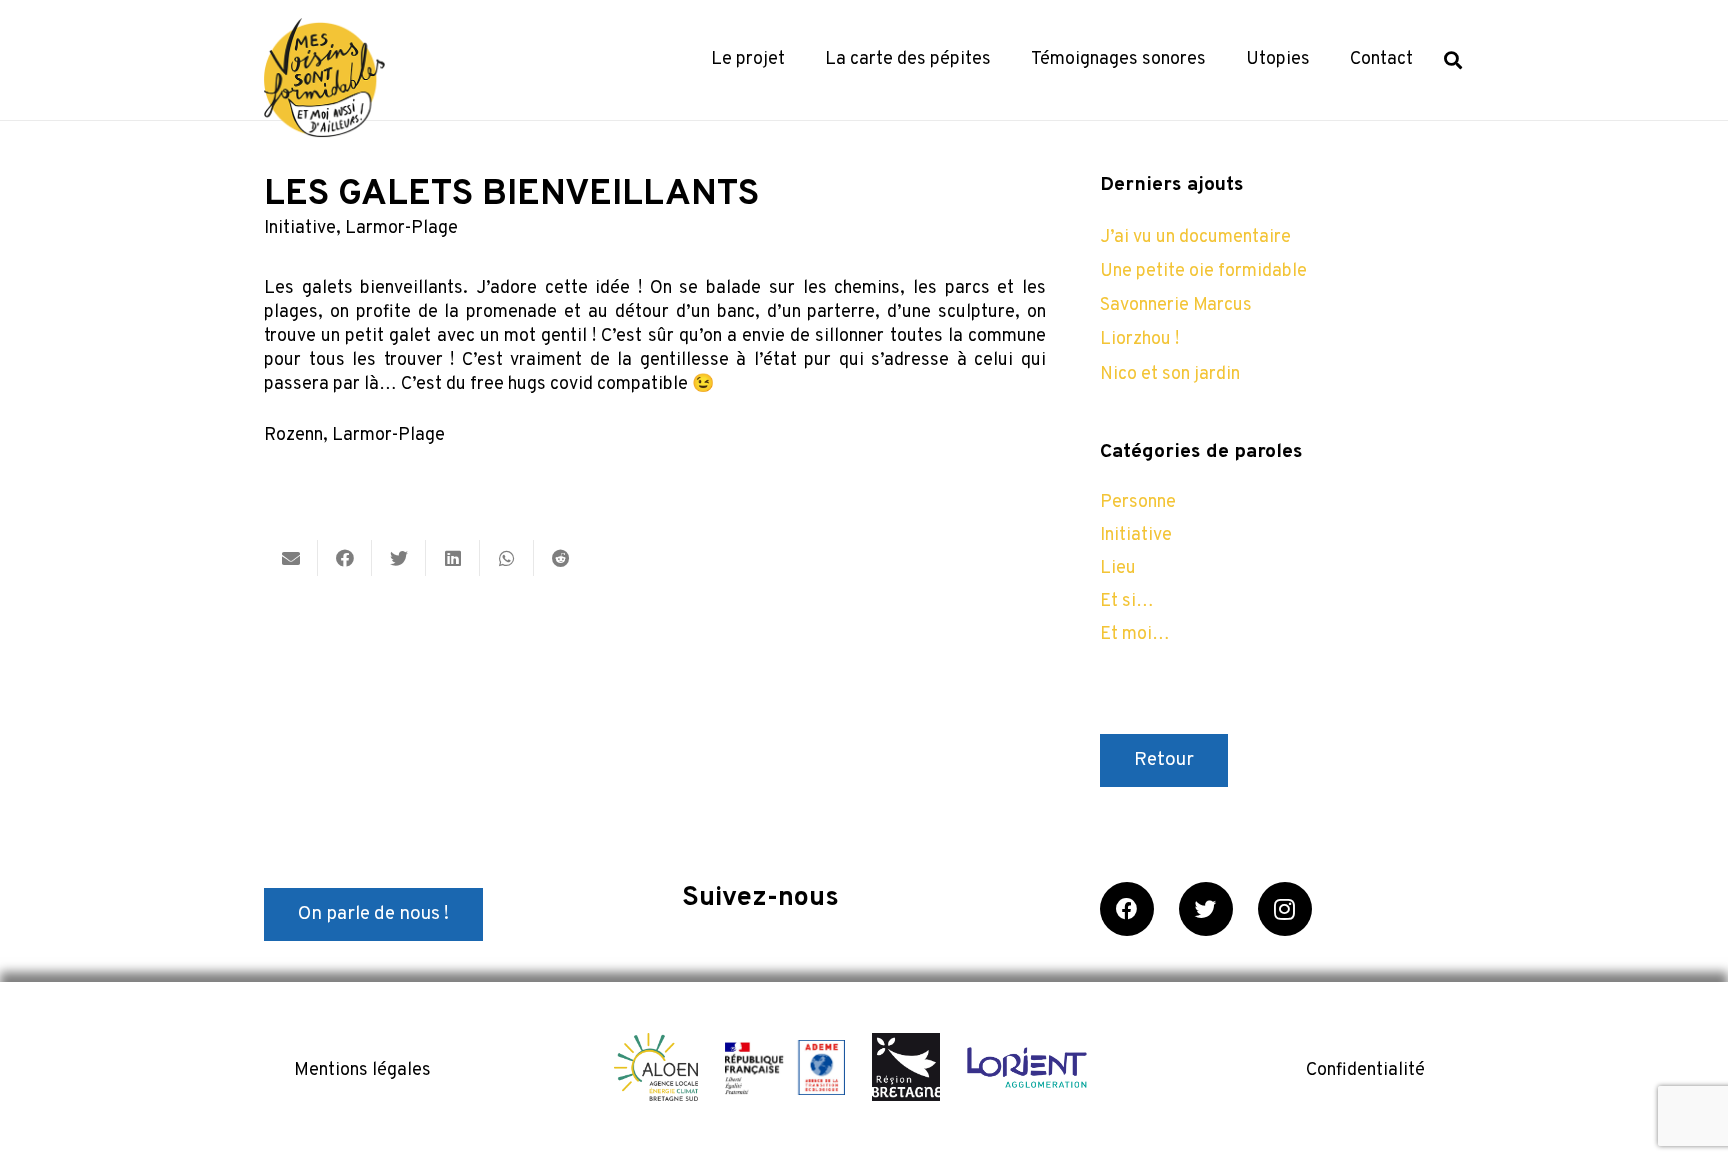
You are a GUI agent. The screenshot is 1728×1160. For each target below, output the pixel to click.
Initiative (300, 228)
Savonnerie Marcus (1176, 305)
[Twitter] (1206, 909)
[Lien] (324, 78)
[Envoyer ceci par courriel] (291, 558)
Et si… (1127, 601)
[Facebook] (1127, 909)
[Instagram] (1285, 909)
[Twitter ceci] (399, 558)
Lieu (1118, 568)
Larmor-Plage (401, 228)
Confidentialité (1365, 1070)
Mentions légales (362, 1070)
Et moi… (1135, 634)
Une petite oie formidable (1203, 271)
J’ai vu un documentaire (1195, 237)
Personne (1138, 502)
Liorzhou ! (1139, 339)
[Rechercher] (1453, 60)
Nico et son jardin (1170, 374)
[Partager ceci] (345, 558)
